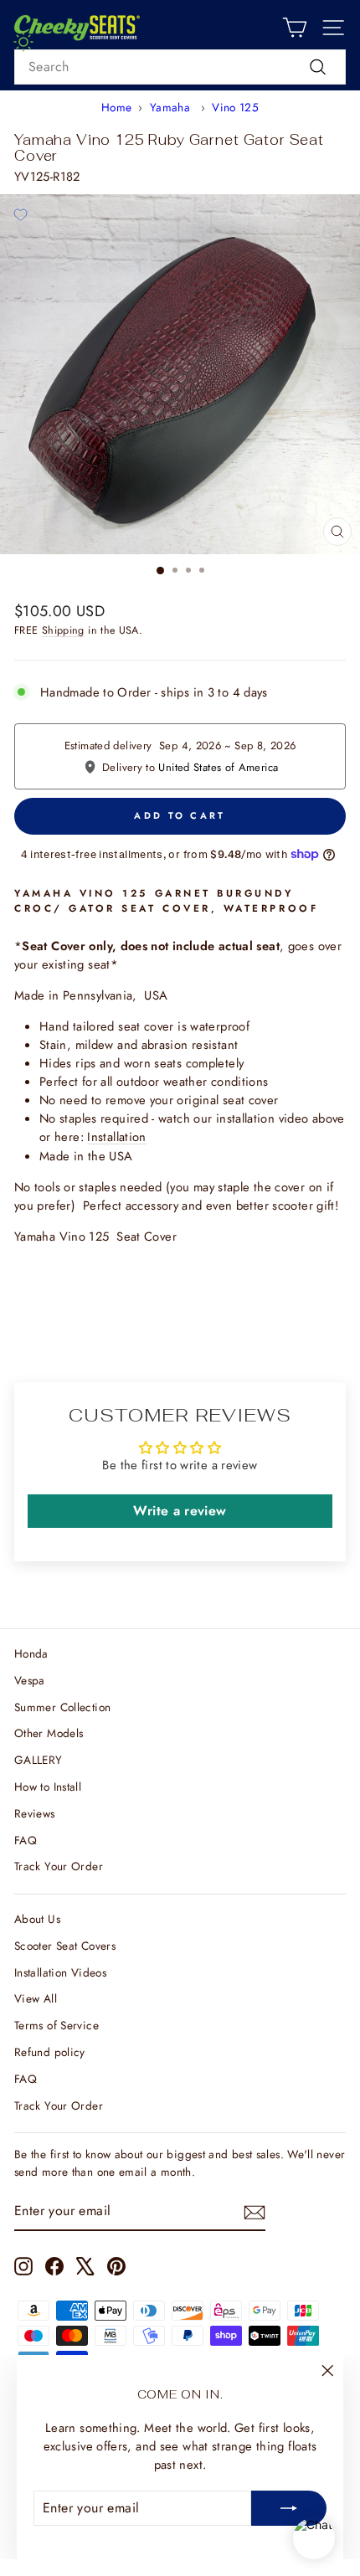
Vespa (30, 1680)
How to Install (48, 1787)
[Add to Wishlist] (20, 214)
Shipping (63, 630)
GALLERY (39, 1760)
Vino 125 (235, 107)
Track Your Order (59, 1866)
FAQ (26, 1840)
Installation (116, 1137)
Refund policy (50, 2052)
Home (116, 107)
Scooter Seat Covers (65, 1946)
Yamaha (172, 107)
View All (36, 1998)
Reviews (35, 1813)
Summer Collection (62, 1707)
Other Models (49, 1733)
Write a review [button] (180, 1511)
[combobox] (180, 67)
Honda (31, 1653)
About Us (37, 1919)
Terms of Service (57, 2025)
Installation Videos (60, 1972)
